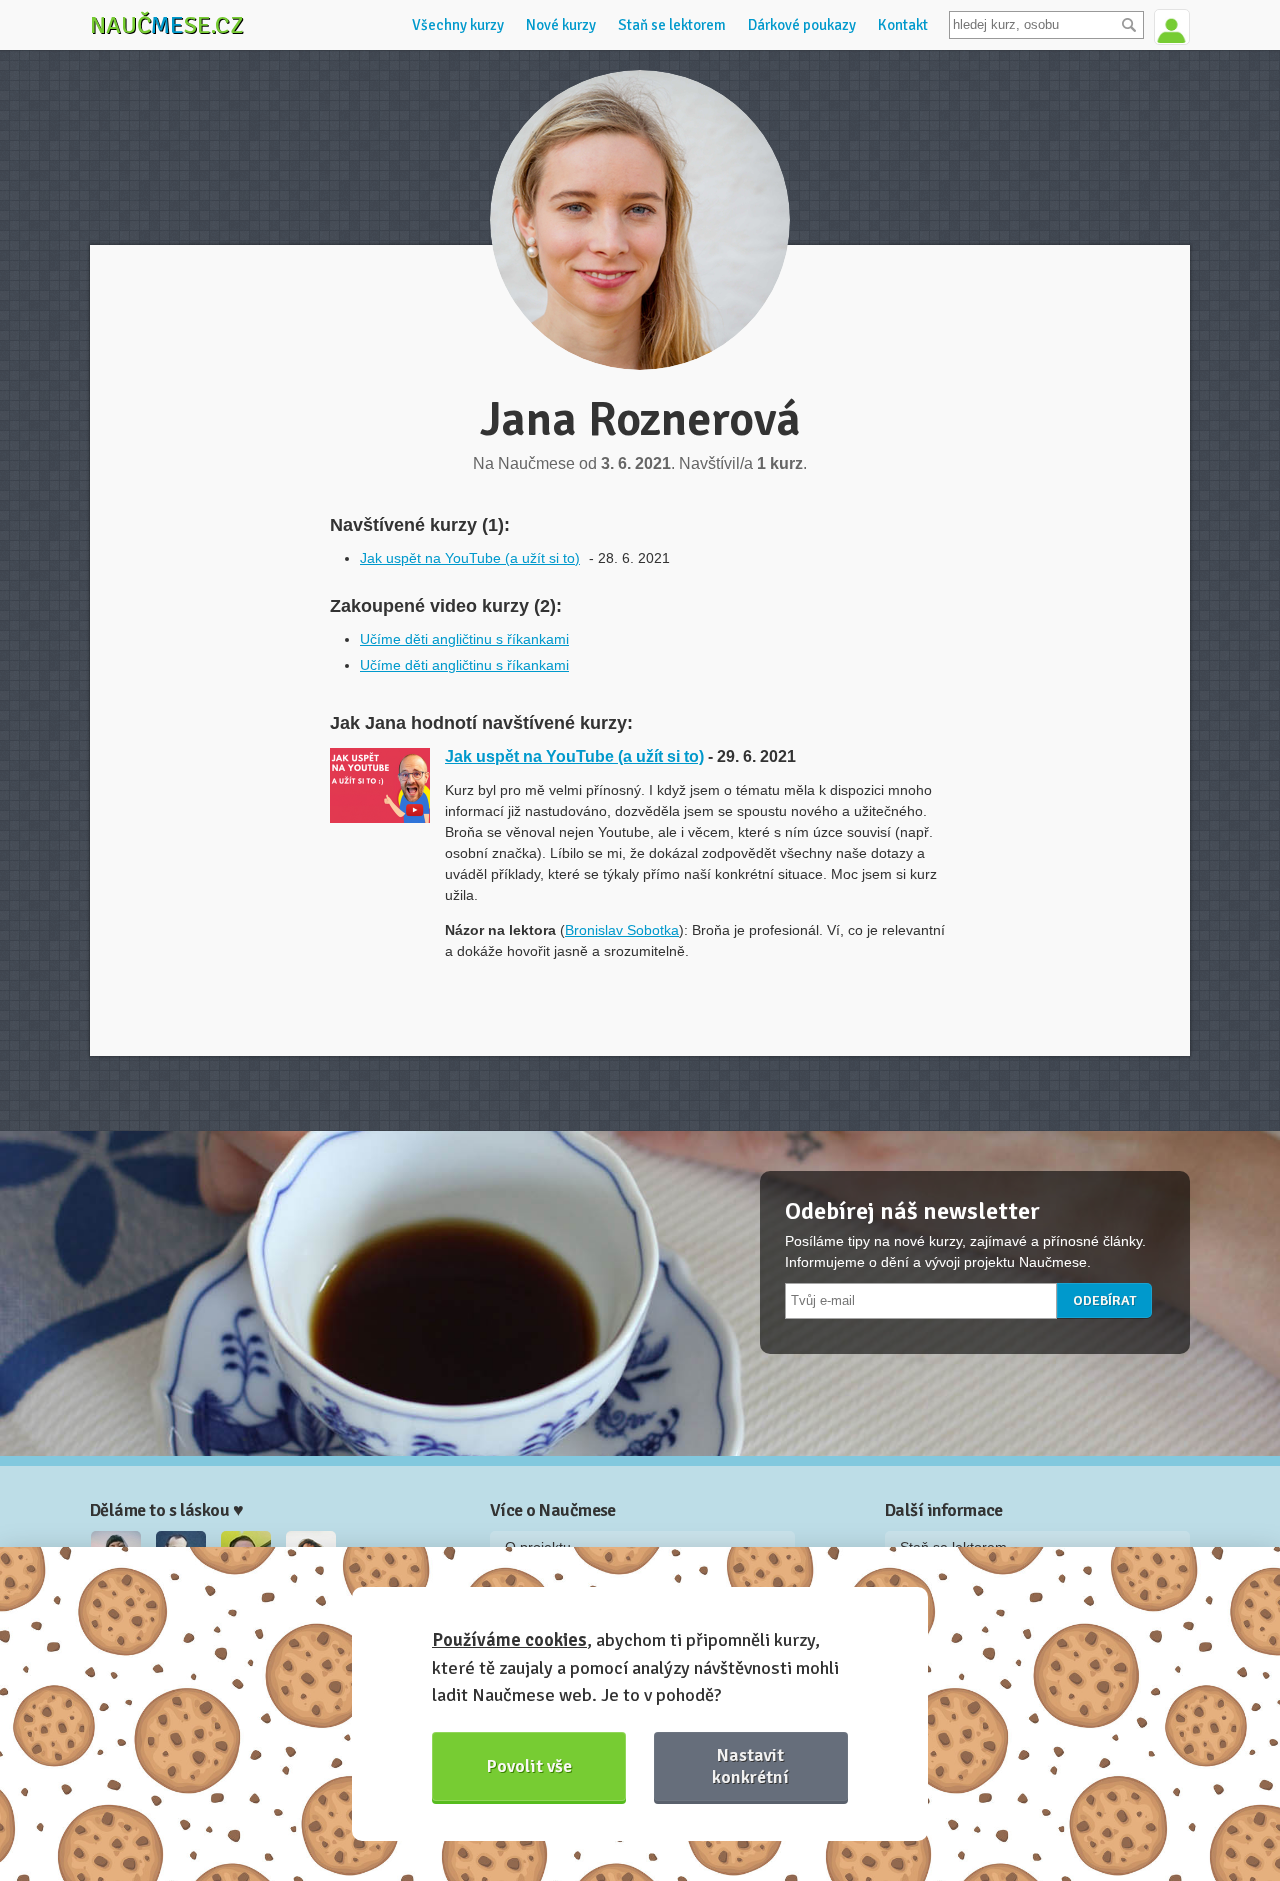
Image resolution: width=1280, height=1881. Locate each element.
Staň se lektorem (672, 25)
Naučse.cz (167, 25)
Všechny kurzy (458, 25)
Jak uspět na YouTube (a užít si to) (470, 558)
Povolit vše (529, 1766)
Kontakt (903, 25)
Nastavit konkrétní (750, 1765)
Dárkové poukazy (802, 25)
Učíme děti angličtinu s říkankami (464, 639)
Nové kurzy (561, 25)
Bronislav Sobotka (622, 930)
